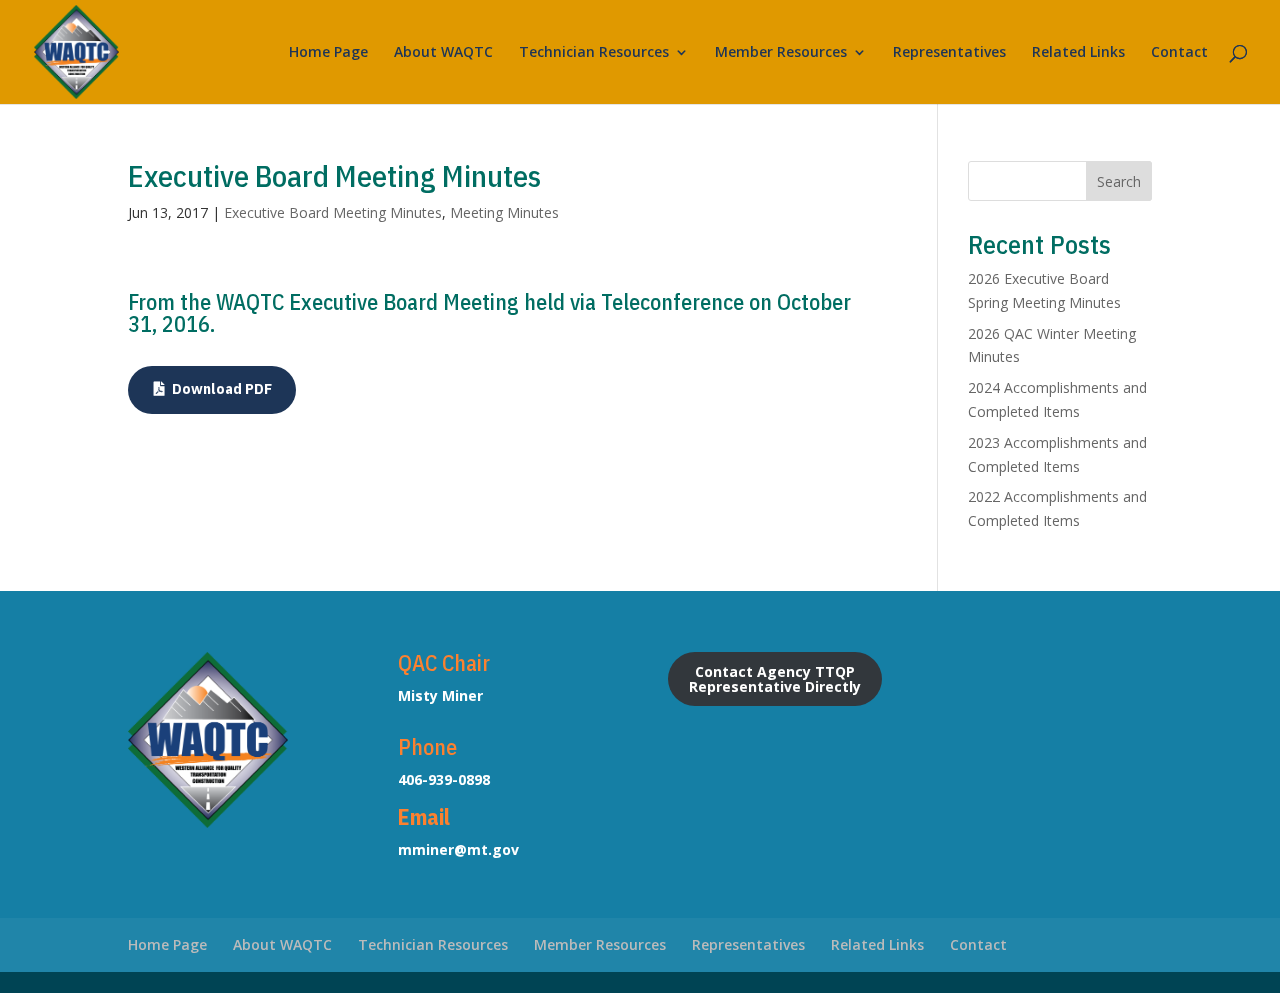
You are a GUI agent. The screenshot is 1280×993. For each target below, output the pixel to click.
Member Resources (781, 53)
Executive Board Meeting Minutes (333, 212)
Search (1119, 181)
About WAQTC (443, 53)
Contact (1179, 53)
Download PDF (222, 389)
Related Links (1078, 53)
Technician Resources (594, 53)
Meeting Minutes (504, 212)
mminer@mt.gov (458, 849)
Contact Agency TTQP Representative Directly (775, 679)
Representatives (949, 53)
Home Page (328, 53)
